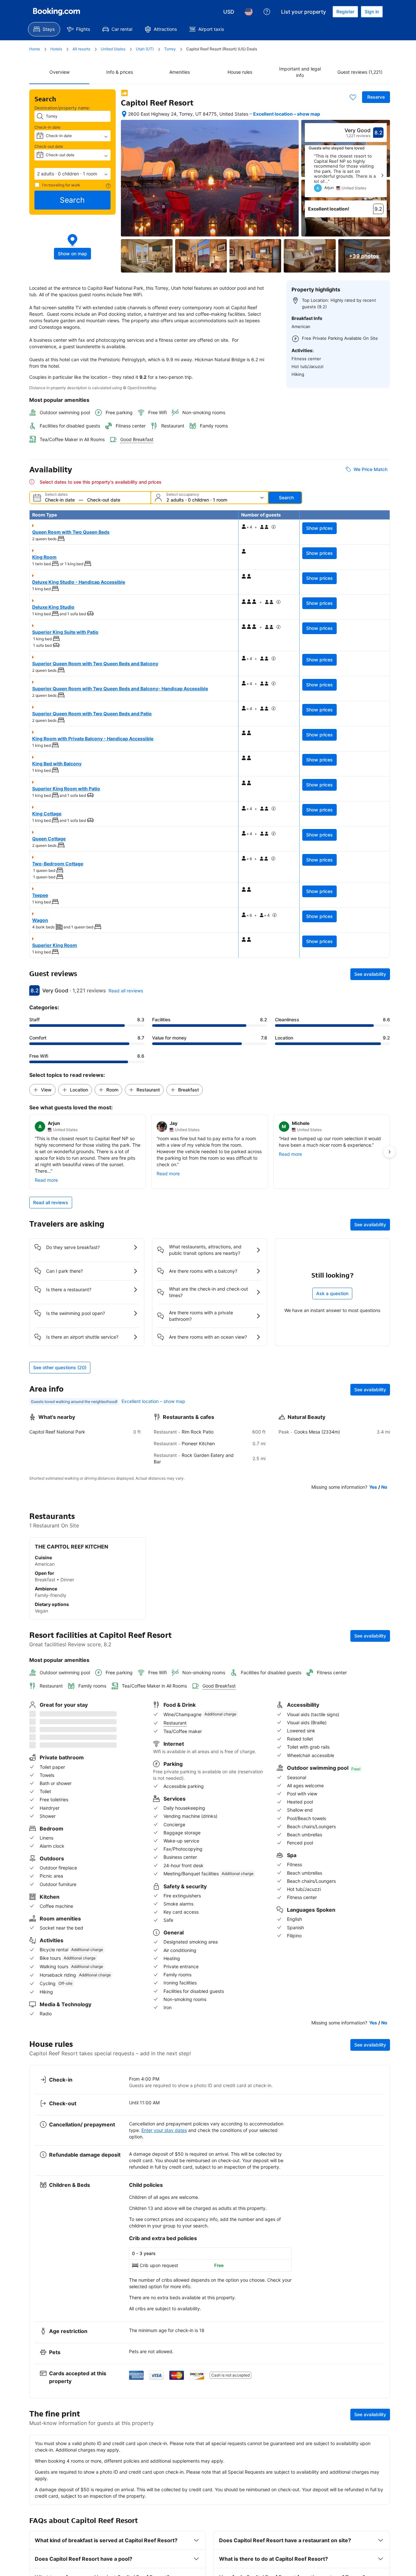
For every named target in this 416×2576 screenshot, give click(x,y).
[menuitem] (44, 29)
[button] (72, 174)
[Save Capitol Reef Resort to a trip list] (353, 97)
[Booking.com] (57, 12)
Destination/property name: (62, 108)
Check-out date (49, 146)
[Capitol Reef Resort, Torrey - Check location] (124, 114)
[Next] (382, 175)
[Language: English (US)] (249, 12)
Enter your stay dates (164, 2117)
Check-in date (47, 127)
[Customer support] (267, 12)
